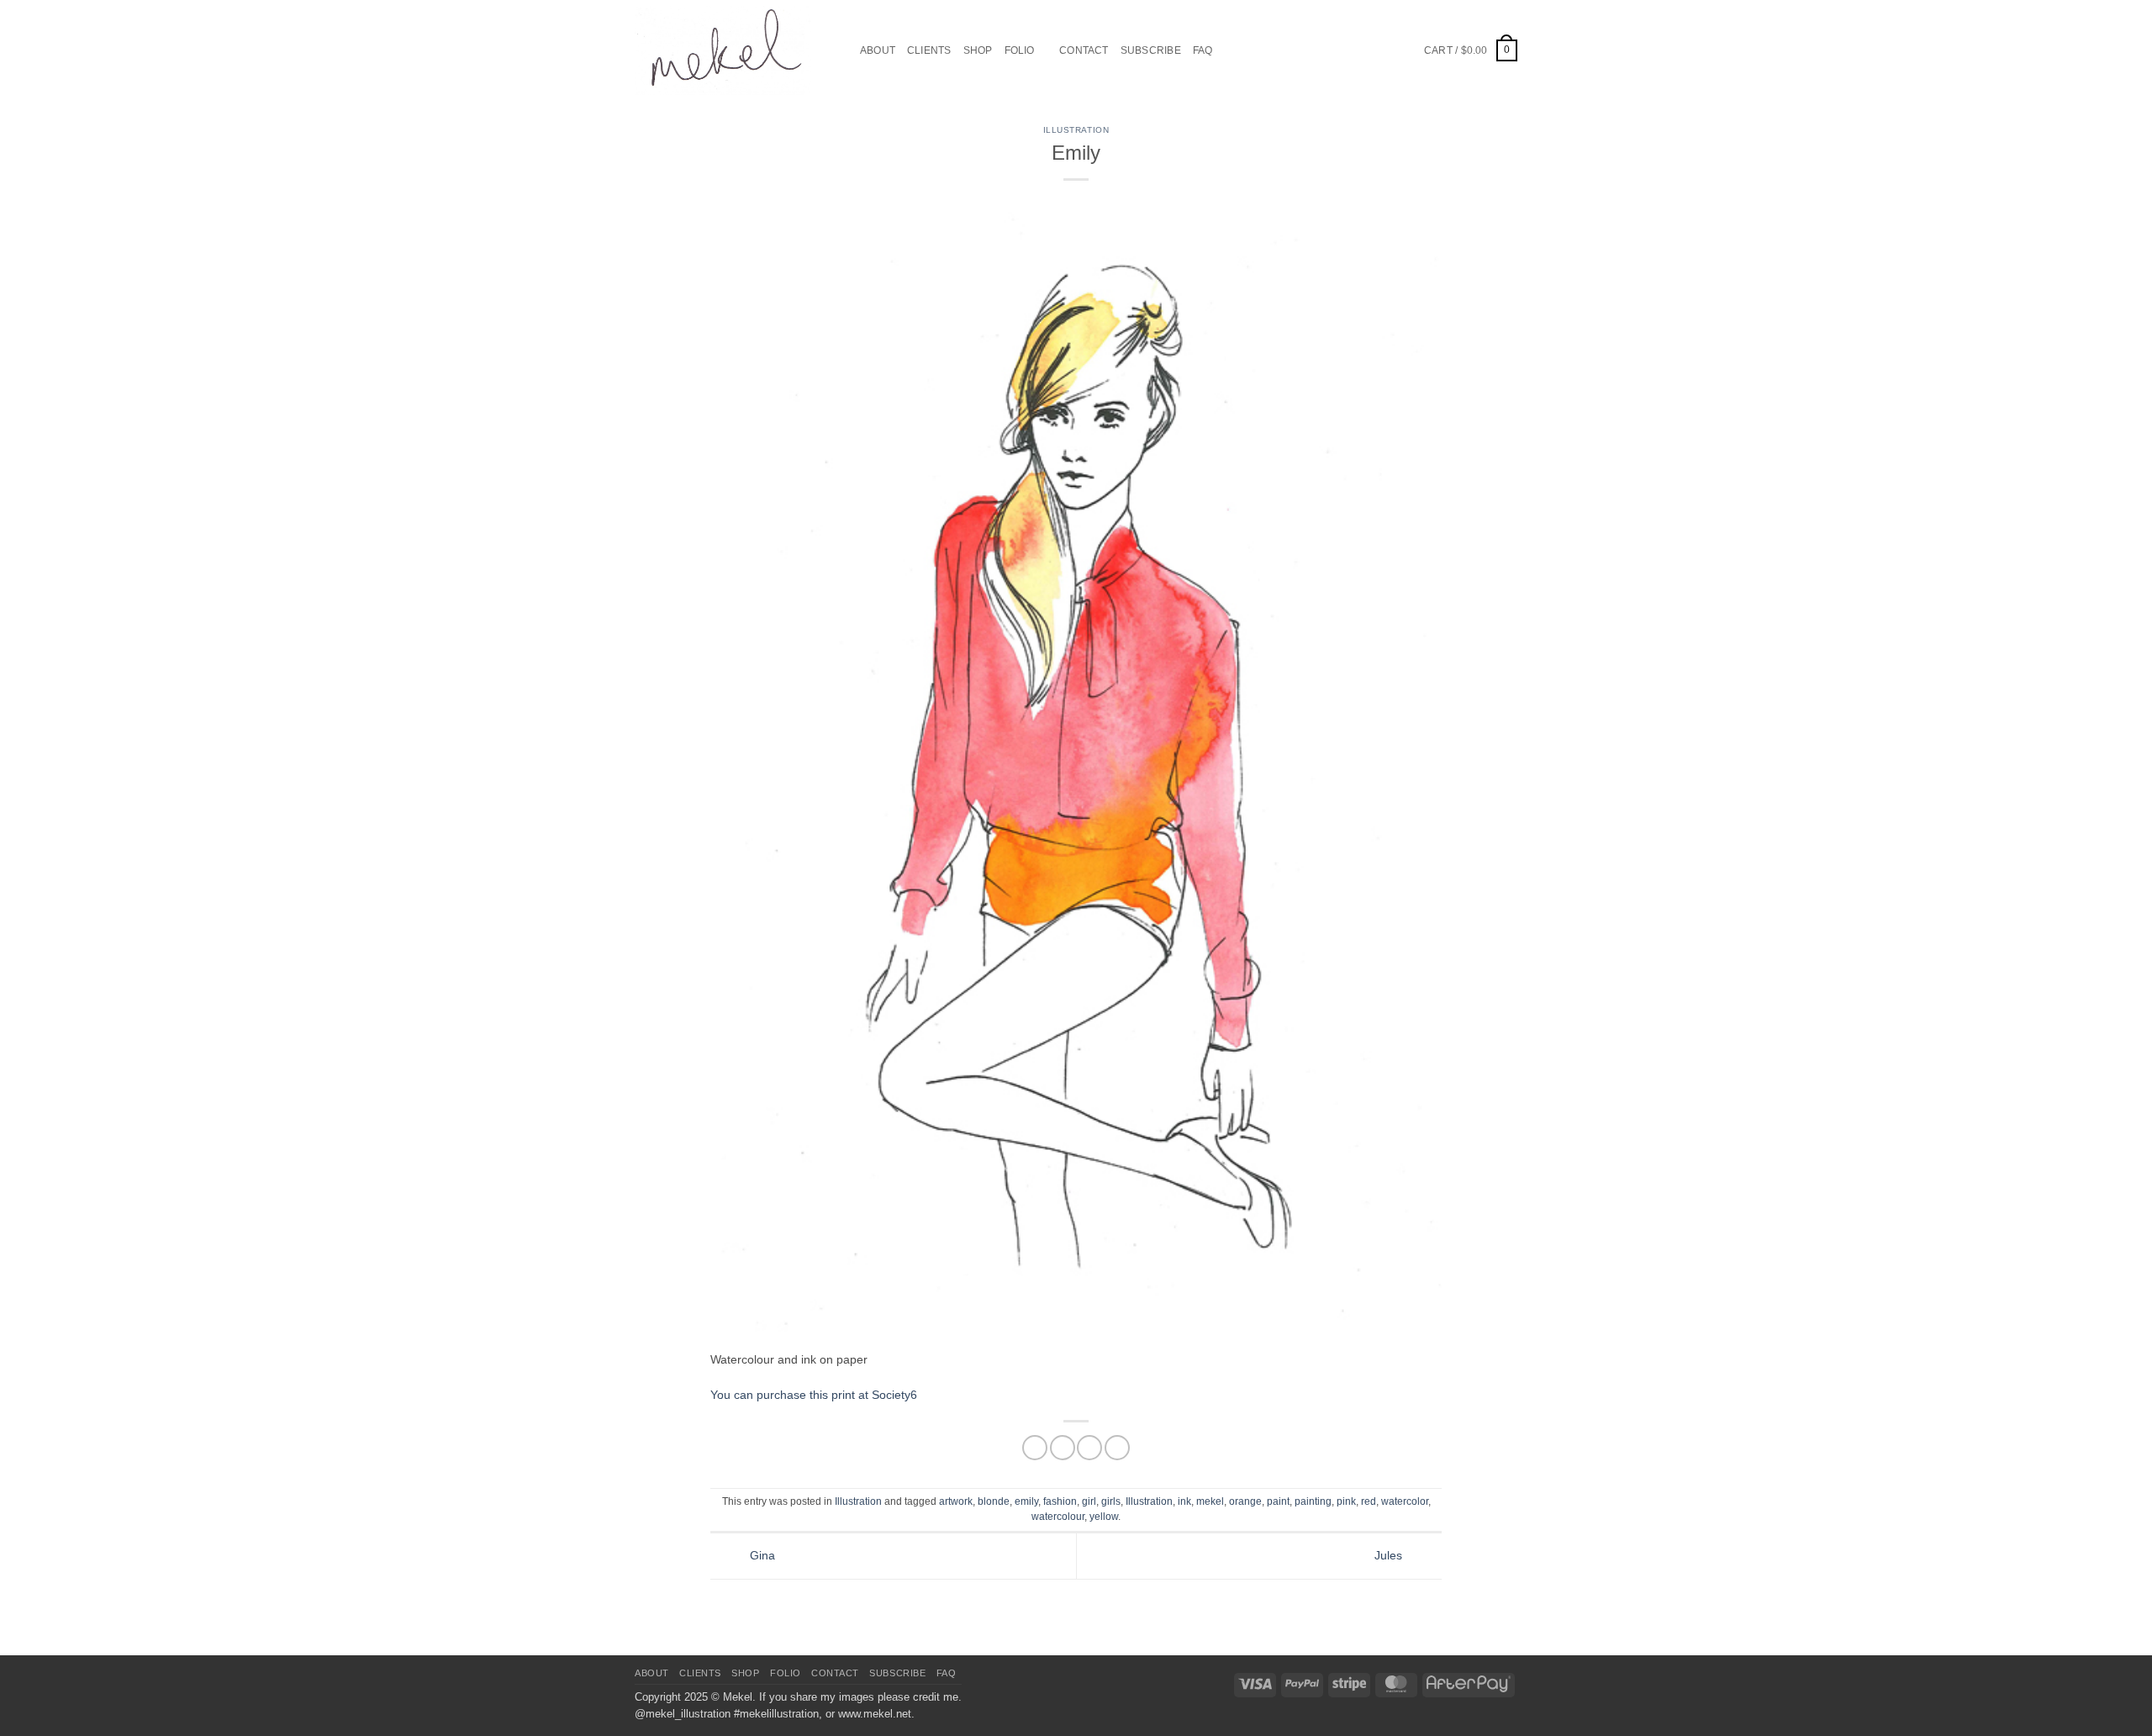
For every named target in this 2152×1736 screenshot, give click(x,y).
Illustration (1076, 130)
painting (1313, 1501)
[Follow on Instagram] (1343, 50)
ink (1184, 1501)
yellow (1104, 1517)
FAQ (1203, 50)
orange (1245, 1501)
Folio (1020, 50)
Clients (929, 50)
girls (1111, 1501)
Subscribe (1151, 50)
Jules (1390, 1555)
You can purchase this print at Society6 (814, 1395)
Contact (1084, 50)
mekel (1210, 1501)
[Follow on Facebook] (1324, 50)
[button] (1471, 50)
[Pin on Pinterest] (1117, 1448)
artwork (956, 1501)
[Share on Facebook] (1035, 1448)
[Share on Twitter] (1063, 1448)
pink (1346, 1501)
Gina (761, 1555)
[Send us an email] (1363, 50)
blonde (994, 1501)
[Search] (842, 51)
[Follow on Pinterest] (1382, 50)
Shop (978, 50)
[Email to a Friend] (1089, 1448)
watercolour (1058, 1517)
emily (1026, 1501)
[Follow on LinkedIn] (1403, 50)
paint (1278, 1501)
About (878, 50)
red (1369, 1501)
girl (1089, 1501)
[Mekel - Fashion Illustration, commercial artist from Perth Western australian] (723, 50)
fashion (1060, 1501)
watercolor (1405, 1501)
